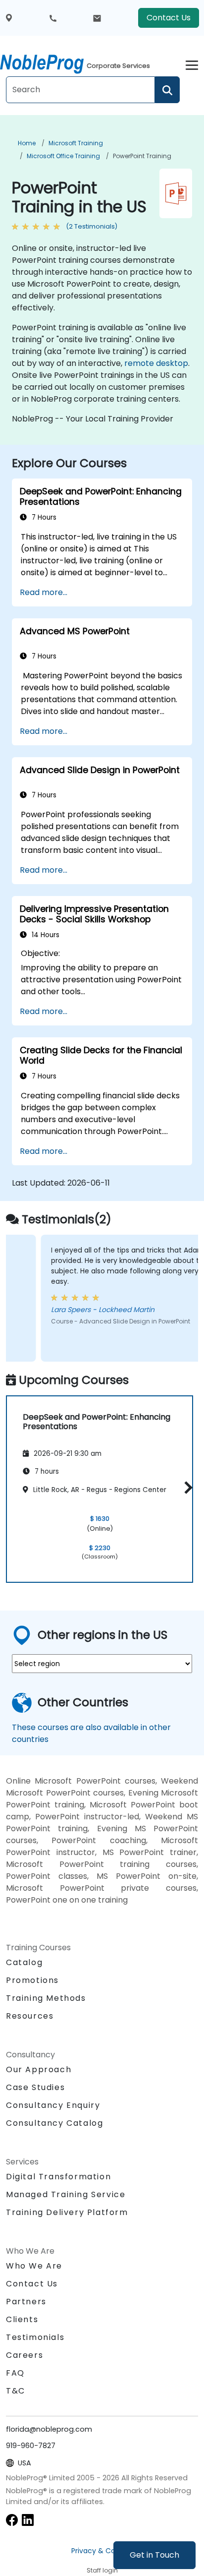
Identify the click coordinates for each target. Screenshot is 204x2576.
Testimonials (35, 2337)
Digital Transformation (58, 2177)
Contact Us (169, 18)
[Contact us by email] (97, 18)
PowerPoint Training (142, 156)
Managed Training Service (66, 2194)
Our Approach (39, 2069)
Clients (22, 2319)
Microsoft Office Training (63, 156)
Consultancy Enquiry (53, 2105)
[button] (186, 1487)
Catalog (24, 1962)
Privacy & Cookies (102, 2551)
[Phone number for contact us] (53, 18)
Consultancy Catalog (54, 2123)
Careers (25, 2355)
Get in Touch (154, 2555)
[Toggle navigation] (192, 64)
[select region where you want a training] (9, 18)
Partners (26, 2302)
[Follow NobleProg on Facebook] (12, 2519)
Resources (30, 2016)
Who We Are (34, 2266)
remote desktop (156, 363)
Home (27, 143)
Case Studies (35, 2087)
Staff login (102, 2570)
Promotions (32, 1980)
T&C (16, 2391)
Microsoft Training (76, 143)
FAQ (15, 2373)
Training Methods (46, 1998)
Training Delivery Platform (67, 2212)
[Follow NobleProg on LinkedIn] (28, 2519)
